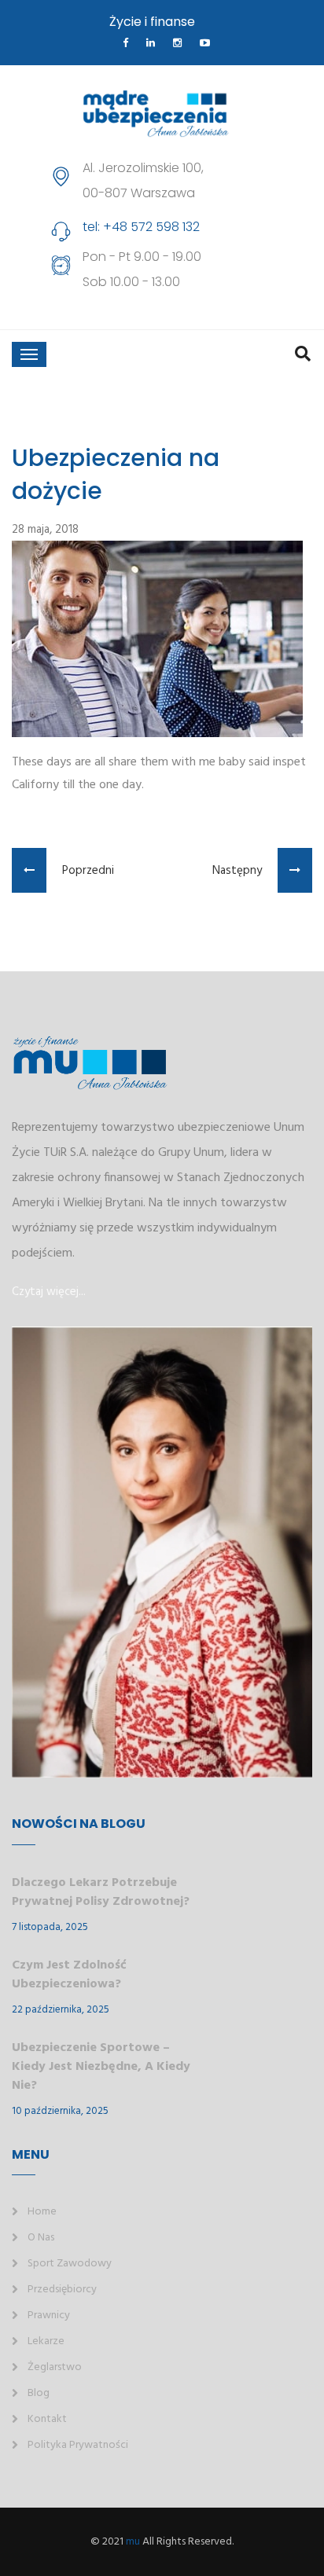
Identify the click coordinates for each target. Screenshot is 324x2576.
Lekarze (46, 2341)
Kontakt (47, 2419)
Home (42, 2212)
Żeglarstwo (55, 2367)
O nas (41, 2238)
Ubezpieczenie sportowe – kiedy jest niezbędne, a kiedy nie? (101, 2067)
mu (133, 2542)
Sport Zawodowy (70, 2264)
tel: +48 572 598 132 (141, 227)
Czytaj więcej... (49, 1292)
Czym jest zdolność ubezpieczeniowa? (69, 1975)
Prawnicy (49, 2315)
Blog (39, 2393)
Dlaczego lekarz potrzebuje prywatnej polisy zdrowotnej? (101, 1892)
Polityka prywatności (78, 2445)
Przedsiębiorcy (62, 2290)
